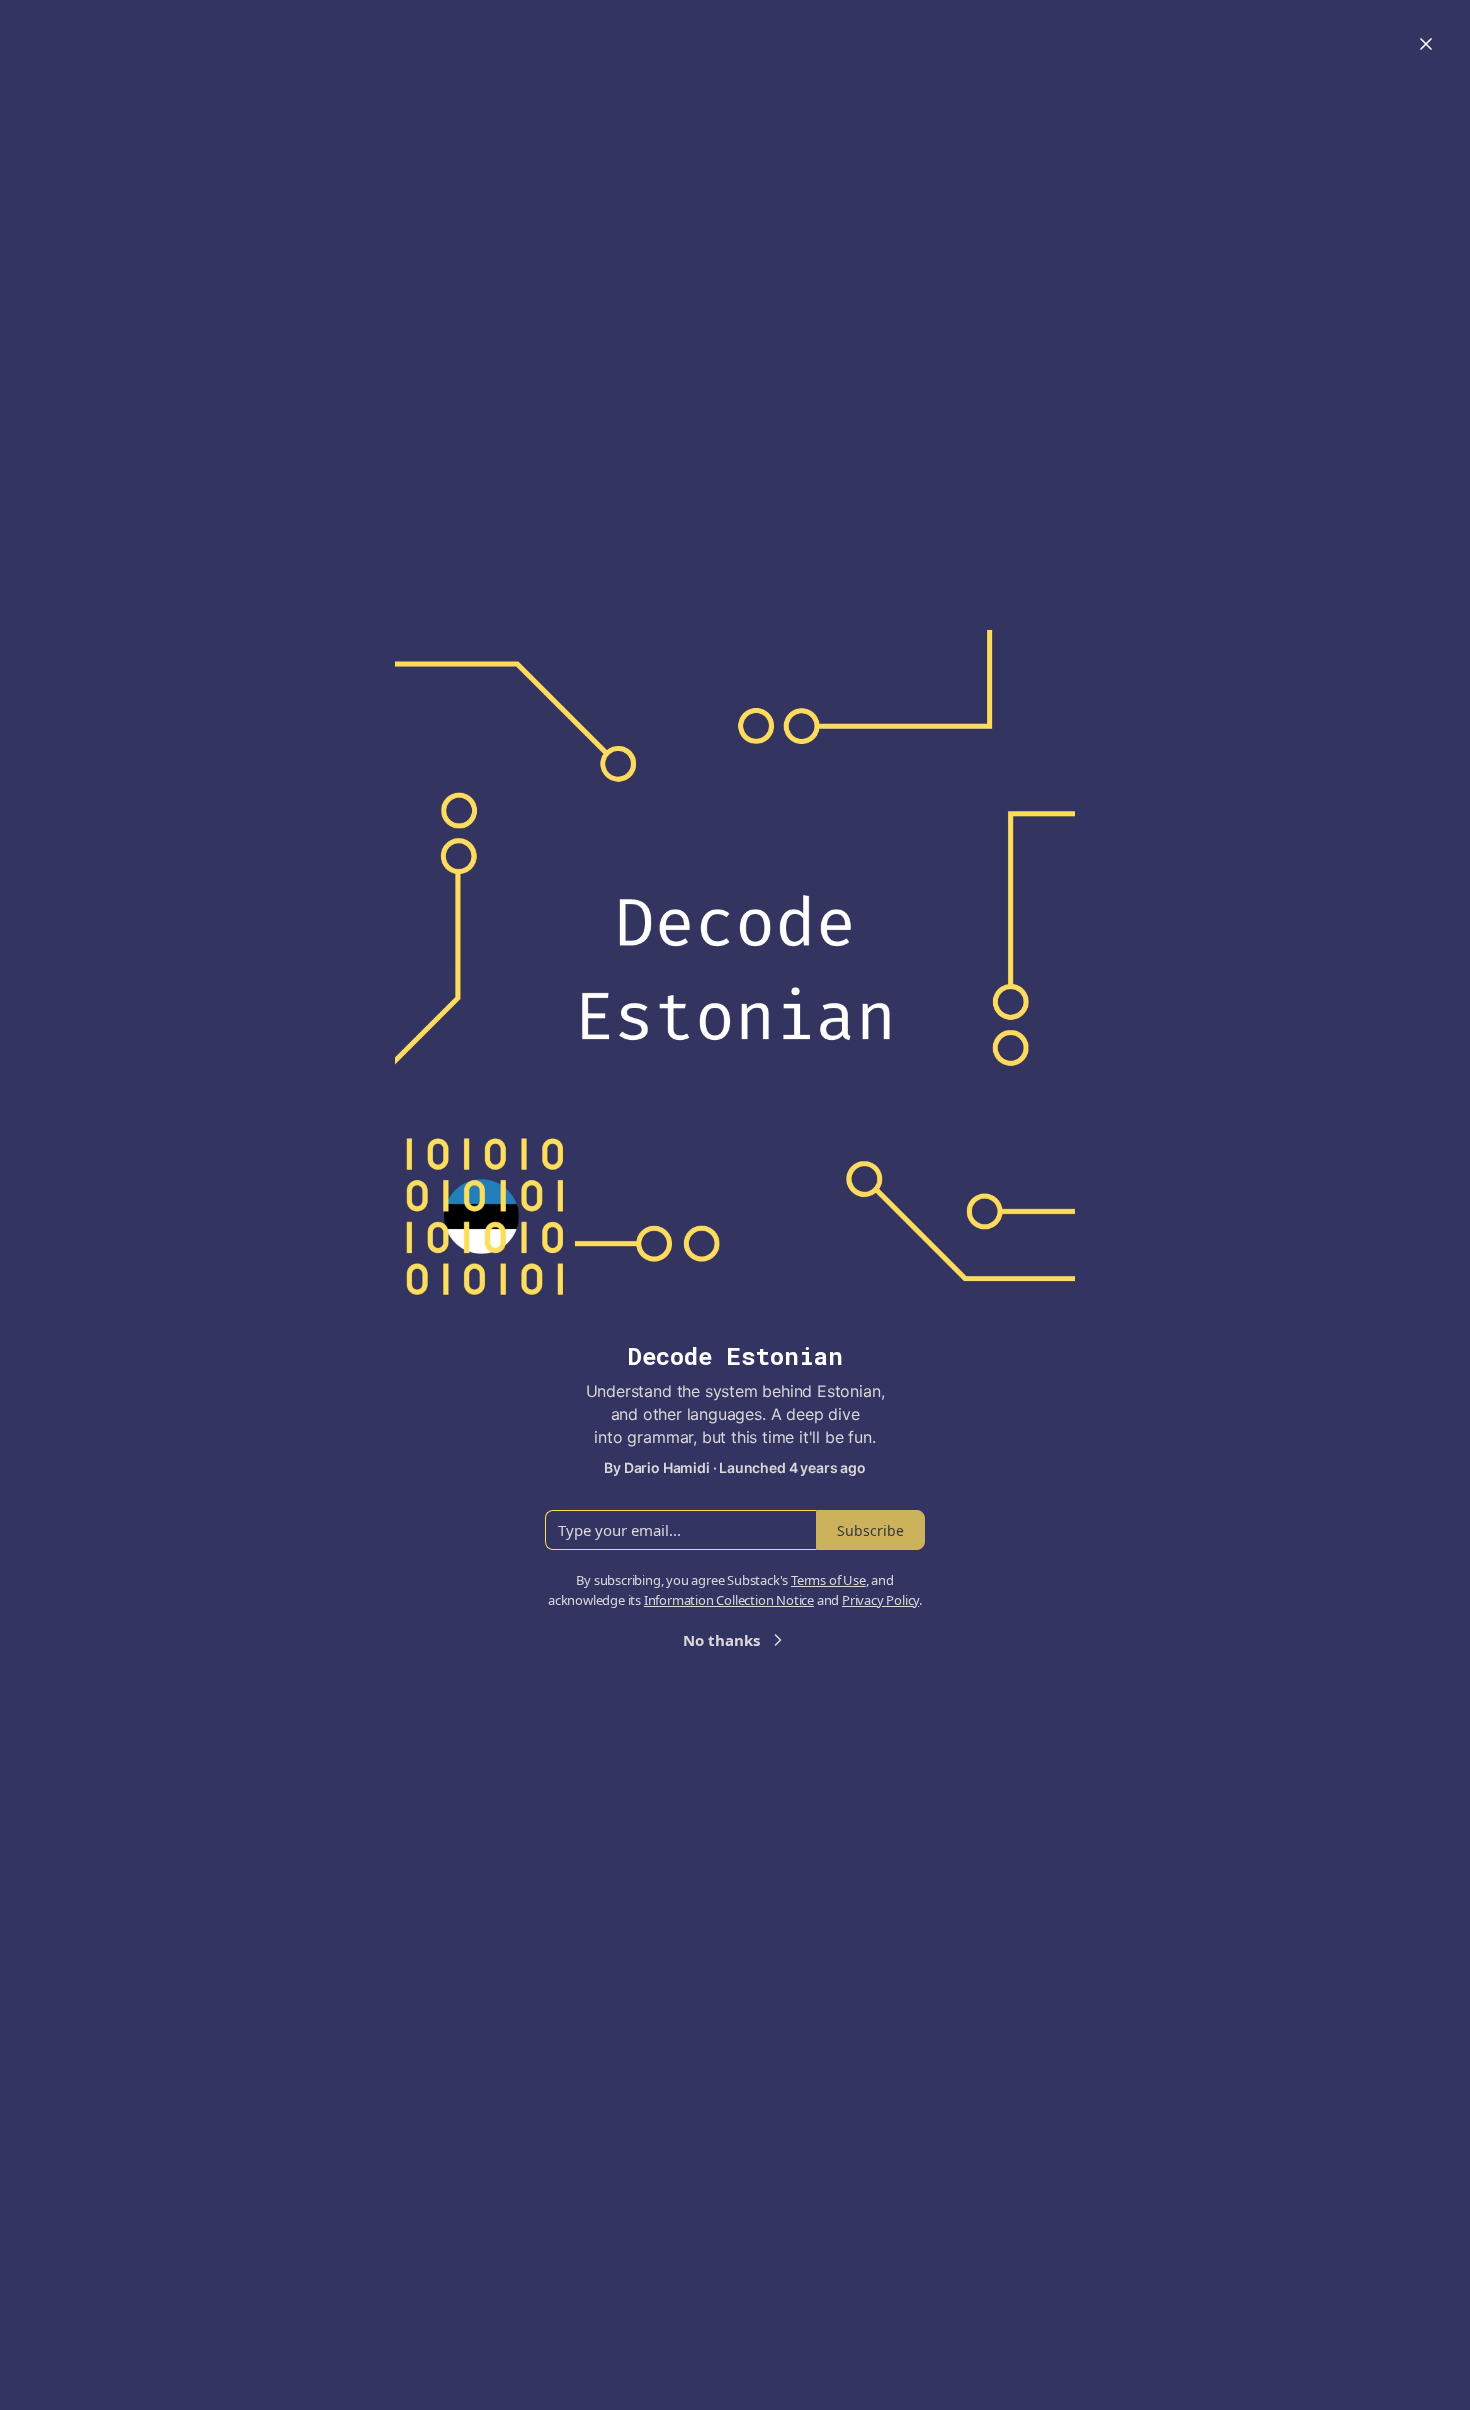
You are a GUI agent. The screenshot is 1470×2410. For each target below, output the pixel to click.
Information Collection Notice (729, 1600)
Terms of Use (828, 1580)
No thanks (721, 1640)
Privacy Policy (880, 1600)
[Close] (1426, 44)
